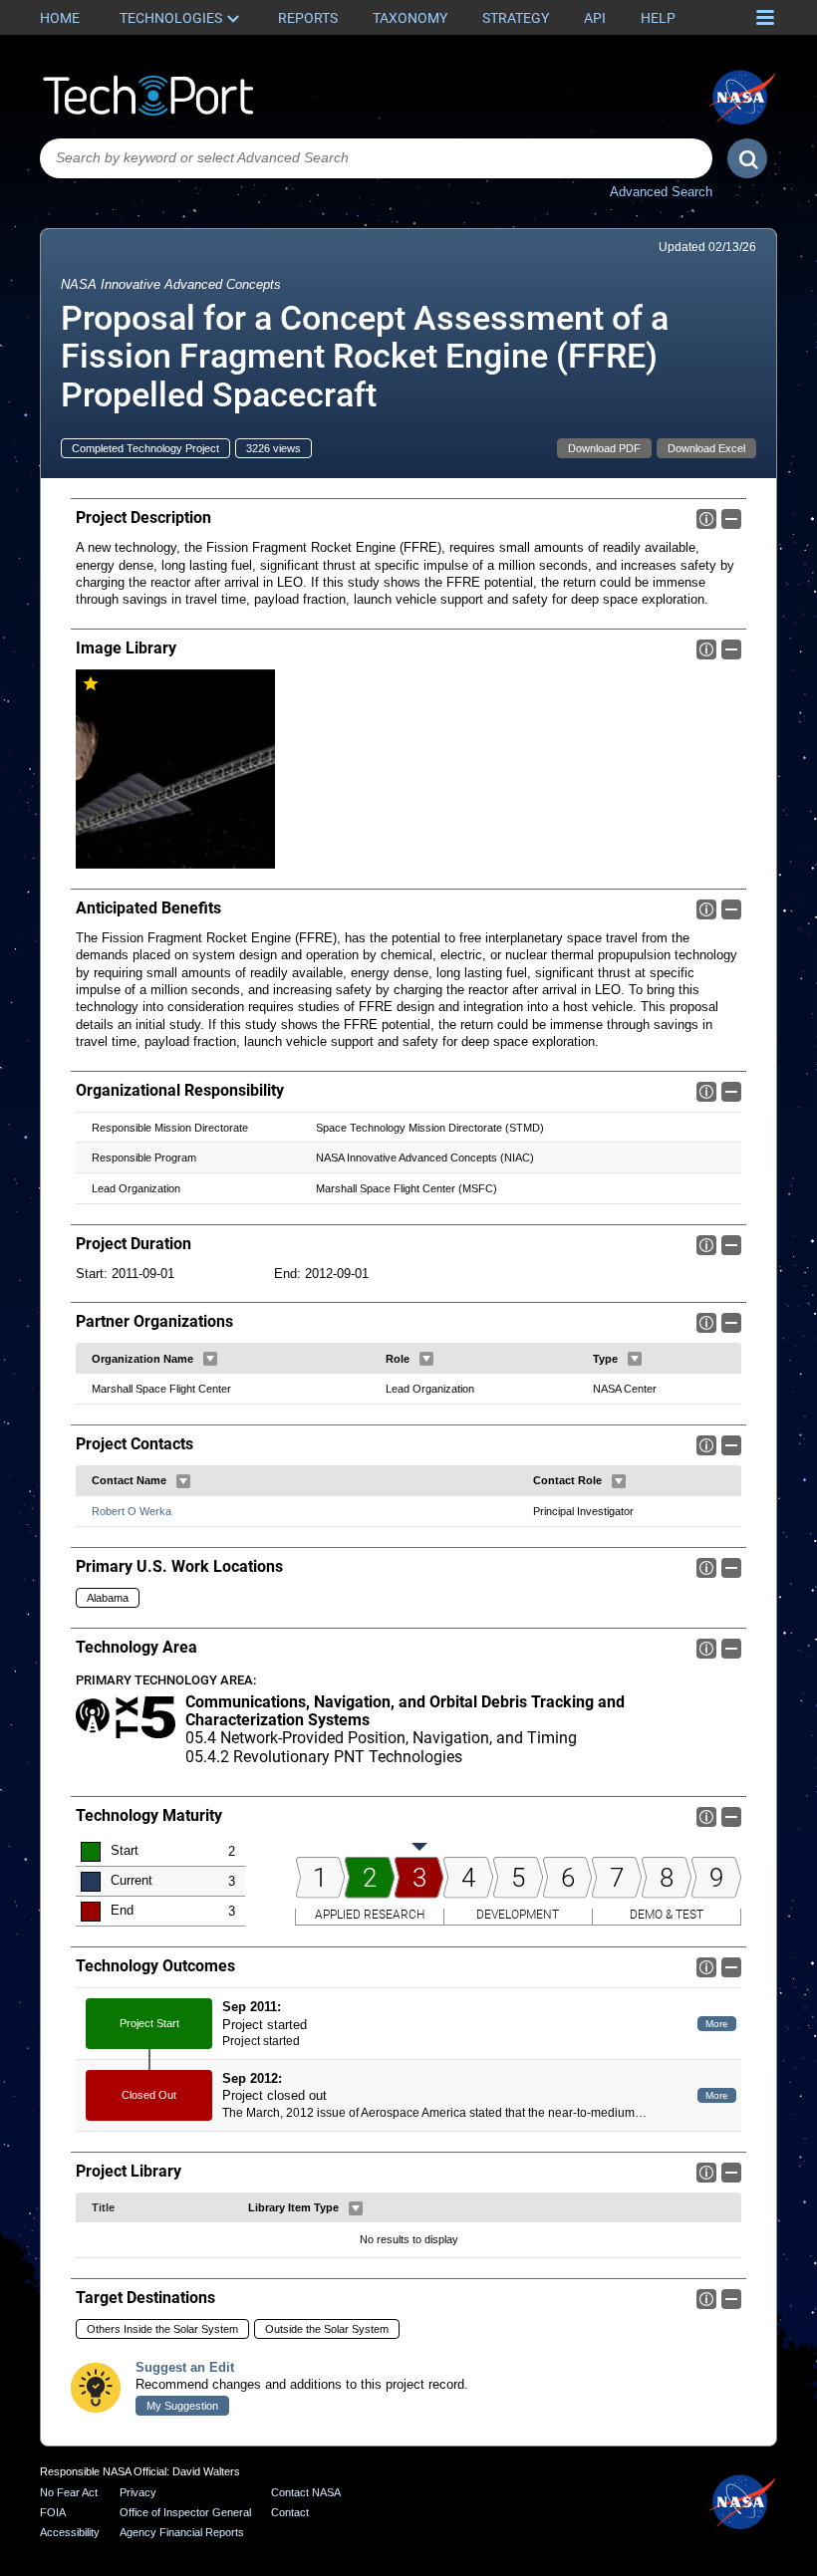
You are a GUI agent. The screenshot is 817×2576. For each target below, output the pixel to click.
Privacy (138, 2492)
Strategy (516, 18)
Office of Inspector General (185, 2512)
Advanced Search (661, 192)
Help (658, 18)
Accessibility (70, 2532)
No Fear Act (69, 2492)
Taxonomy (410, 18)
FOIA (53, 2512)
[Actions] (210, 1359)
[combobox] (376, 158)
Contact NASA (306, 2492)
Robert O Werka (132, 1511)
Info (706, 519)
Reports (308, 18)
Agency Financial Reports (182, 2532)
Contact (290, 2512)
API (595, 18)
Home (60, 18)
